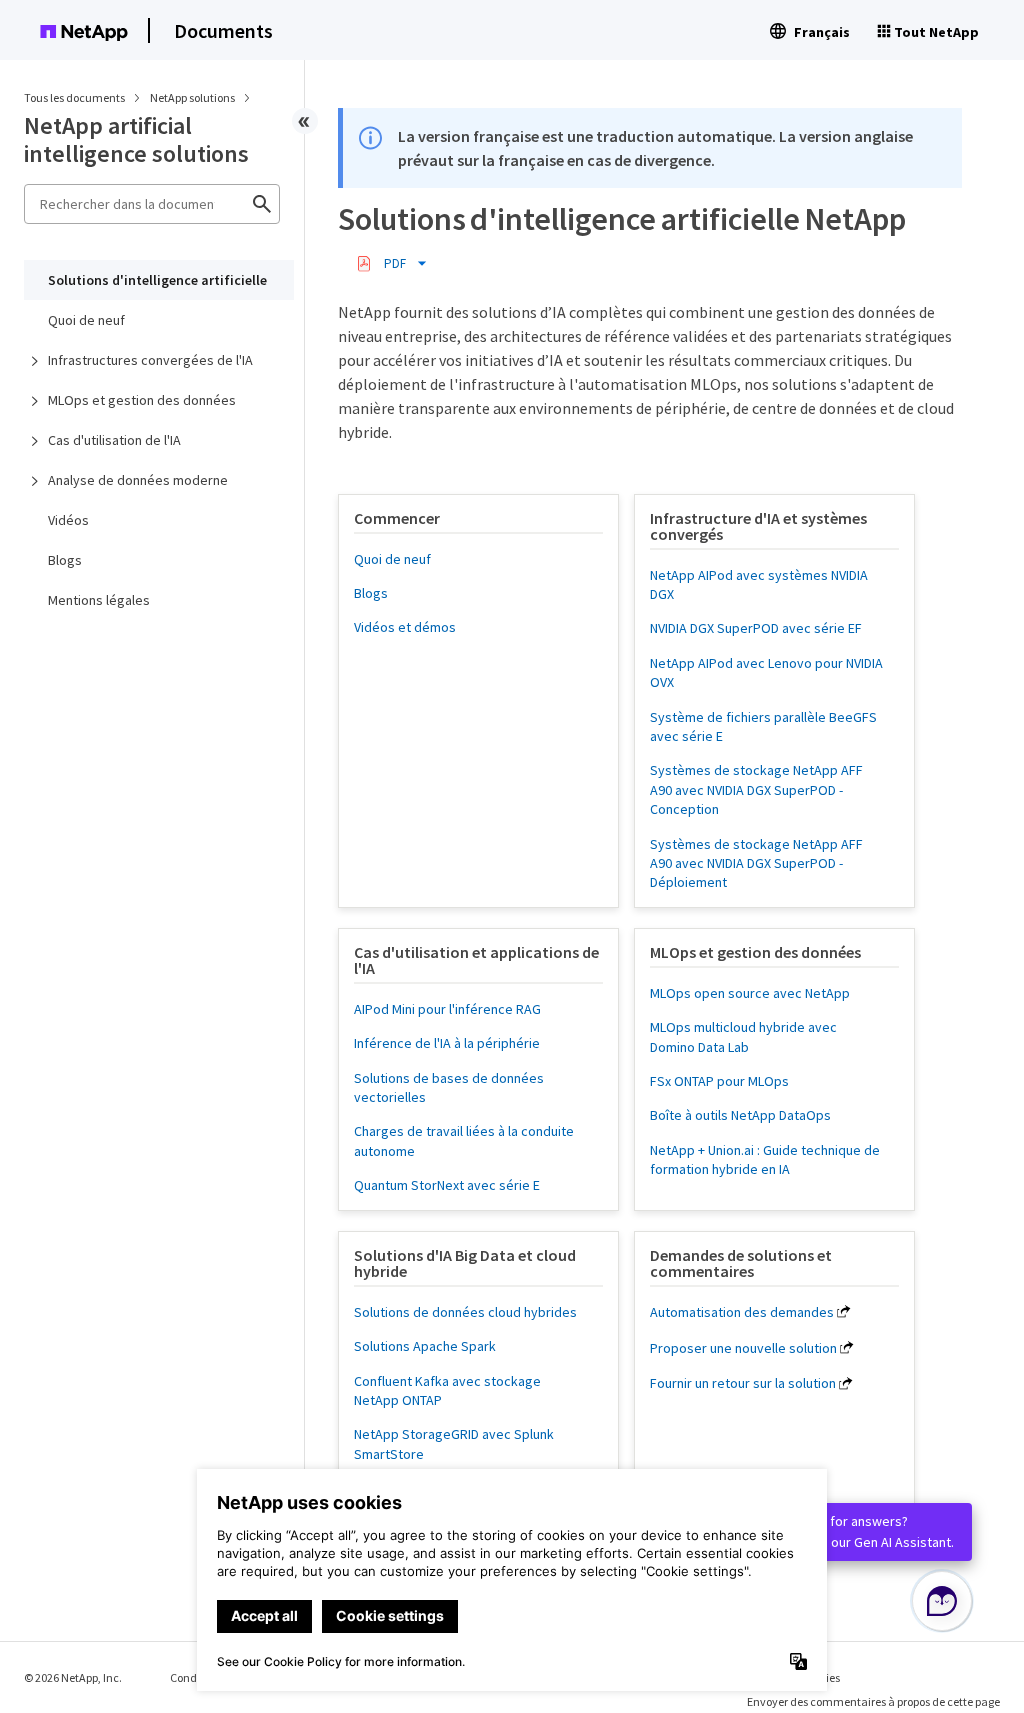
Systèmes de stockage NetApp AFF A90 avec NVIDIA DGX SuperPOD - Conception (756, 789)
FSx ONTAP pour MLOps (719, 1081)
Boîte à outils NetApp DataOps (740, 1115)
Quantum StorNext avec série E (447, 1185)
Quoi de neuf (86, 320)
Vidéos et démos (405, 627)
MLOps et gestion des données (142, 400)
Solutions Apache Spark (425, 1346)
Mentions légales (99, 600)
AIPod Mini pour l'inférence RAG (447, 1009)
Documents (223, 30)
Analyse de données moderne (138, 480)
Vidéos (68, 520)
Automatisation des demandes (742, 1312)
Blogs (65, 560)
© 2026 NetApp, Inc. (73, 1677)
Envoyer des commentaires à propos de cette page (873, 1701)
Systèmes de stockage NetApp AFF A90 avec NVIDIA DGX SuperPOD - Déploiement (756, 863)
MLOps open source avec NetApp (750, 993)
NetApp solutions (193, 97)
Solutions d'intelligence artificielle (157, 280)
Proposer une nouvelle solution (743, 1348)
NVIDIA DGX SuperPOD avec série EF (756, 628)
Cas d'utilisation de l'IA (114, 440)
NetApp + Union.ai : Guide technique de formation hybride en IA (765, 1159)
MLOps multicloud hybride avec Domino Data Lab (743, 1036)
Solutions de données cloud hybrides (465, 1312)
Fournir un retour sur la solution (743, 1383)
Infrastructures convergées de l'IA (150, 360)
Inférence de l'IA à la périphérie (447, 1043)
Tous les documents (74, 97)
